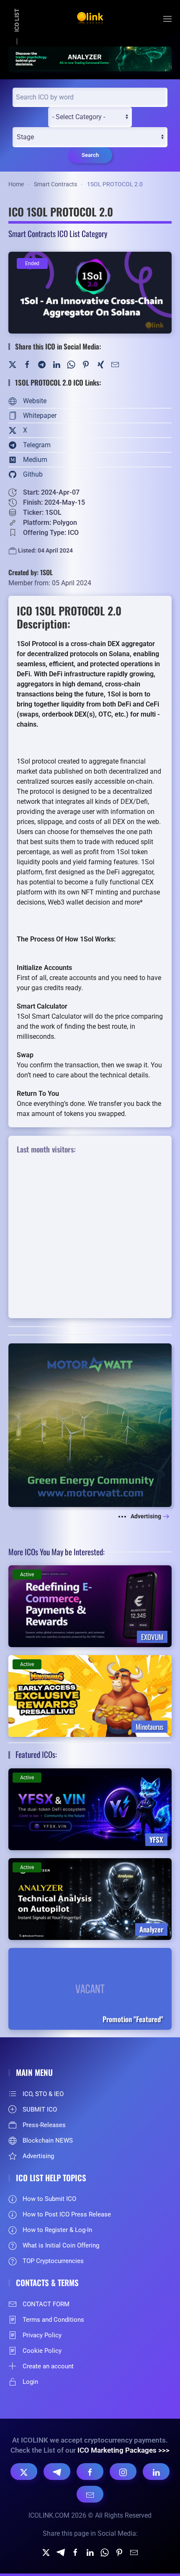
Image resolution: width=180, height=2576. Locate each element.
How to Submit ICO (49, 2199)
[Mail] (115, 364)
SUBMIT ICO (40, 2109)
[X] (24, 2472)
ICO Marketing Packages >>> (123, 2450)
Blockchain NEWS (48, 2141)
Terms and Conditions (53, 2320)
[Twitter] (13, 364)
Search (90, 155)
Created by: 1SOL (31, 572)
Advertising (146, 1516)
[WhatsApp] (71, 364)
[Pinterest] (86, 364)
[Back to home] (90, 19)
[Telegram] (42, 364)
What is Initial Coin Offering (61, 2245)
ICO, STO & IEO (43, 2094)
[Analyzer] (90, 58)
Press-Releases (44, 2125)
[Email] (90, 2494)
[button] (167, 19)
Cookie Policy (42, 2351)
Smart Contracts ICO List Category (58, 233)
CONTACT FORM (46, 2304)
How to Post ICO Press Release (67, 2214)
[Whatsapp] (105, 2552)
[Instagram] (123, 2472)
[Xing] (100, 364)
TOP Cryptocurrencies (53, 2261)
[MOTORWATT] (90, 1425)
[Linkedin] (90, 2552)
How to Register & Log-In (57, 2230)
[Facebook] (27, 364)
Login (30, 2382)
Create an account (48, 2366)
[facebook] (75, 2552)
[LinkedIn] (57, 364)
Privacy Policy (42, 2335)
